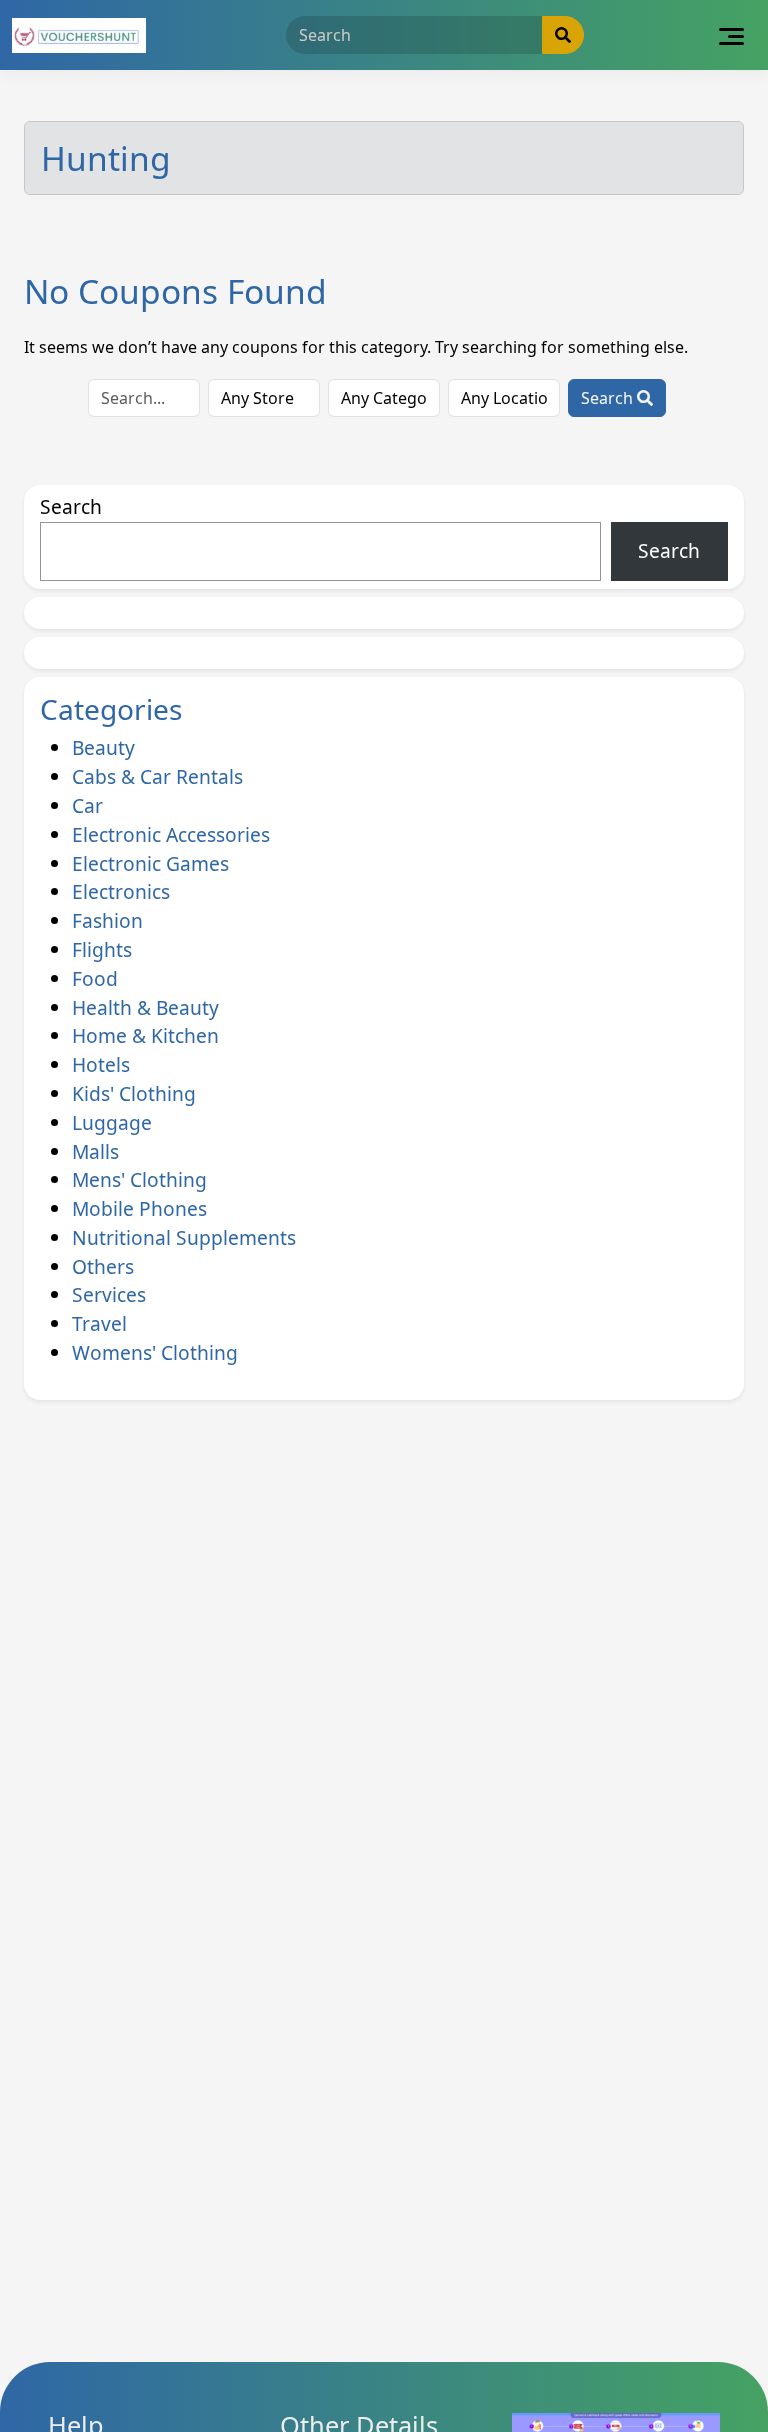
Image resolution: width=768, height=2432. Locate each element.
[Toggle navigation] (731, 35)
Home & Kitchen (145, 1035)
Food (95, 978)
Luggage (112, 1122)
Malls (95, 1151)
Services (109, 1294)
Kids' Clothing (134, 1093)
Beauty (103, 747)
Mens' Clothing (139, 1179)
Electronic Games (150, 863)
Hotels (101, 1064)
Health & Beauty (145, 1007)
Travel (99, 1323)
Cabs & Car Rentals (157, 776)
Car (87, 805)
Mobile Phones (139, 1208)
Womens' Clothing (155, 1352)
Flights (102, 949)
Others (103, 1266)
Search (609, 398)
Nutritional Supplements (184, 1237)
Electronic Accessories (171, 834)
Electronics (121, 891)
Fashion (107, 920)
